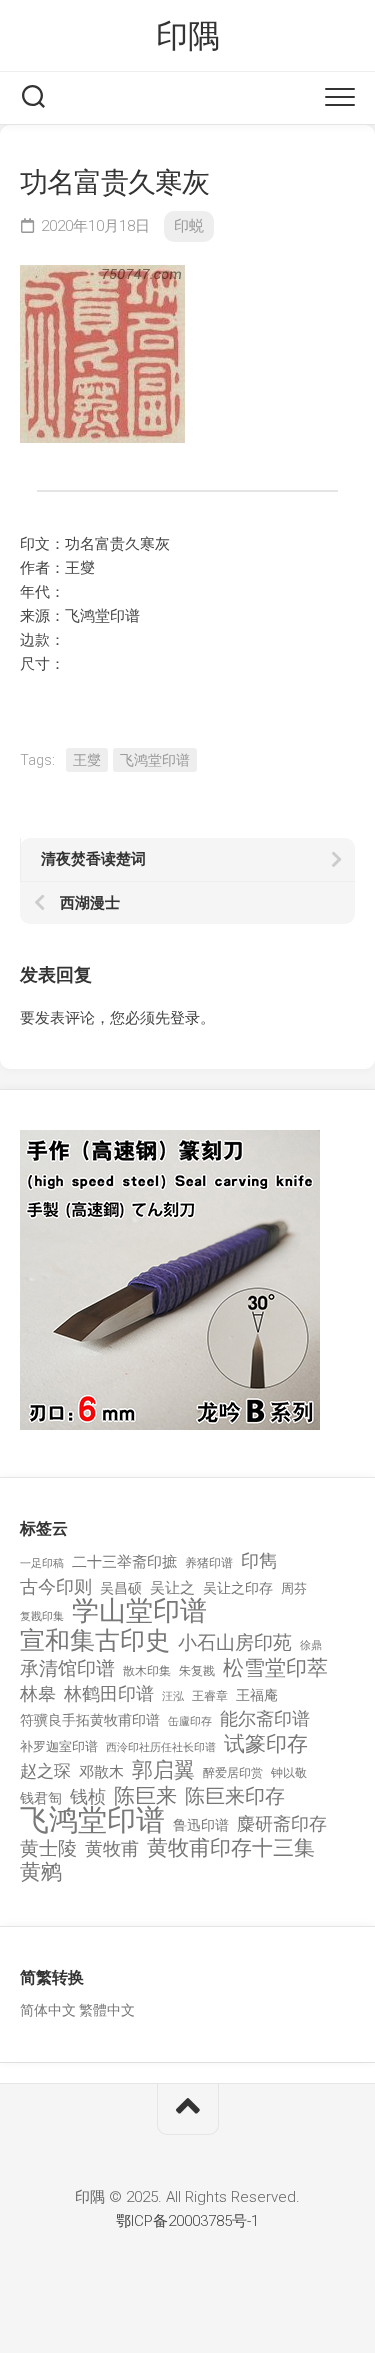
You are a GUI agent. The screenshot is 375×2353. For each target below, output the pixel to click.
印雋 (259, 1560)
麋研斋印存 (282, 1823)
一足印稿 (42, 1563)
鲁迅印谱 (201, 1825)
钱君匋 (41, 1798)
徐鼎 (311, 1645)
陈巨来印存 (235, 1797)
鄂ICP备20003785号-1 (187, 2221)
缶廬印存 (190, 1721)
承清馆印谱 (67, 1669)
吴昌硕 (121, 1588)
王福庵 (257, 1695)
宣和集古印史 (95, 1640)
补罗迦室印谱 (59, 1746)
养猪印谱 (209, 1563)
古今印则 (56, 1587)
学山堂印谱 (139, 1611)
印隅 (187, 36)
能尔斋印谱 (265, 1718)
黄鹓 (41, 1872)
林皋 (38, 1693)
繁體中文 (107, 2010)
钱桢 (88, 1796)
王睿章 (210, 1696)
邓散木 (101, 1772)
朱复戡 (197, 1671)
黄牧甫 (112, 1848)
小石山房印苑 (235, 1643)
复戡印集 (42, 1616)
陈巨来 (145, 1796)
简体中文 (48, 2010)
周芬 (294, 1588)
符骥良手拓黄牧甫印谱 (90, 1720)
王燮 (87, 760)
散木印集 (147, 1671)
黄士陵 (48, 1849)
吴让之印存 (238, 1588)
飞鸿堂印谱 (155, 760)
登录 (185, 1018)
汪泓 (173, 1696)
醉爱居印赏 (233, 1773)
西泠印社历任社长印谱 (161, 1747)
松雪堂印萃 (275, 1668)
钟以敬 (289, 1773)
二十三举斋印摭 (124, 1562)
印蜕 (189, 226)
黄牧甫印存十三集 (231, 1848)
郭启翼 (163, 1770)
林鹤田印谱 (109, 1693)
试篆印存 (266, 1744)
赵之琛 (45, 1771)
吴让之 (172, 1588)
